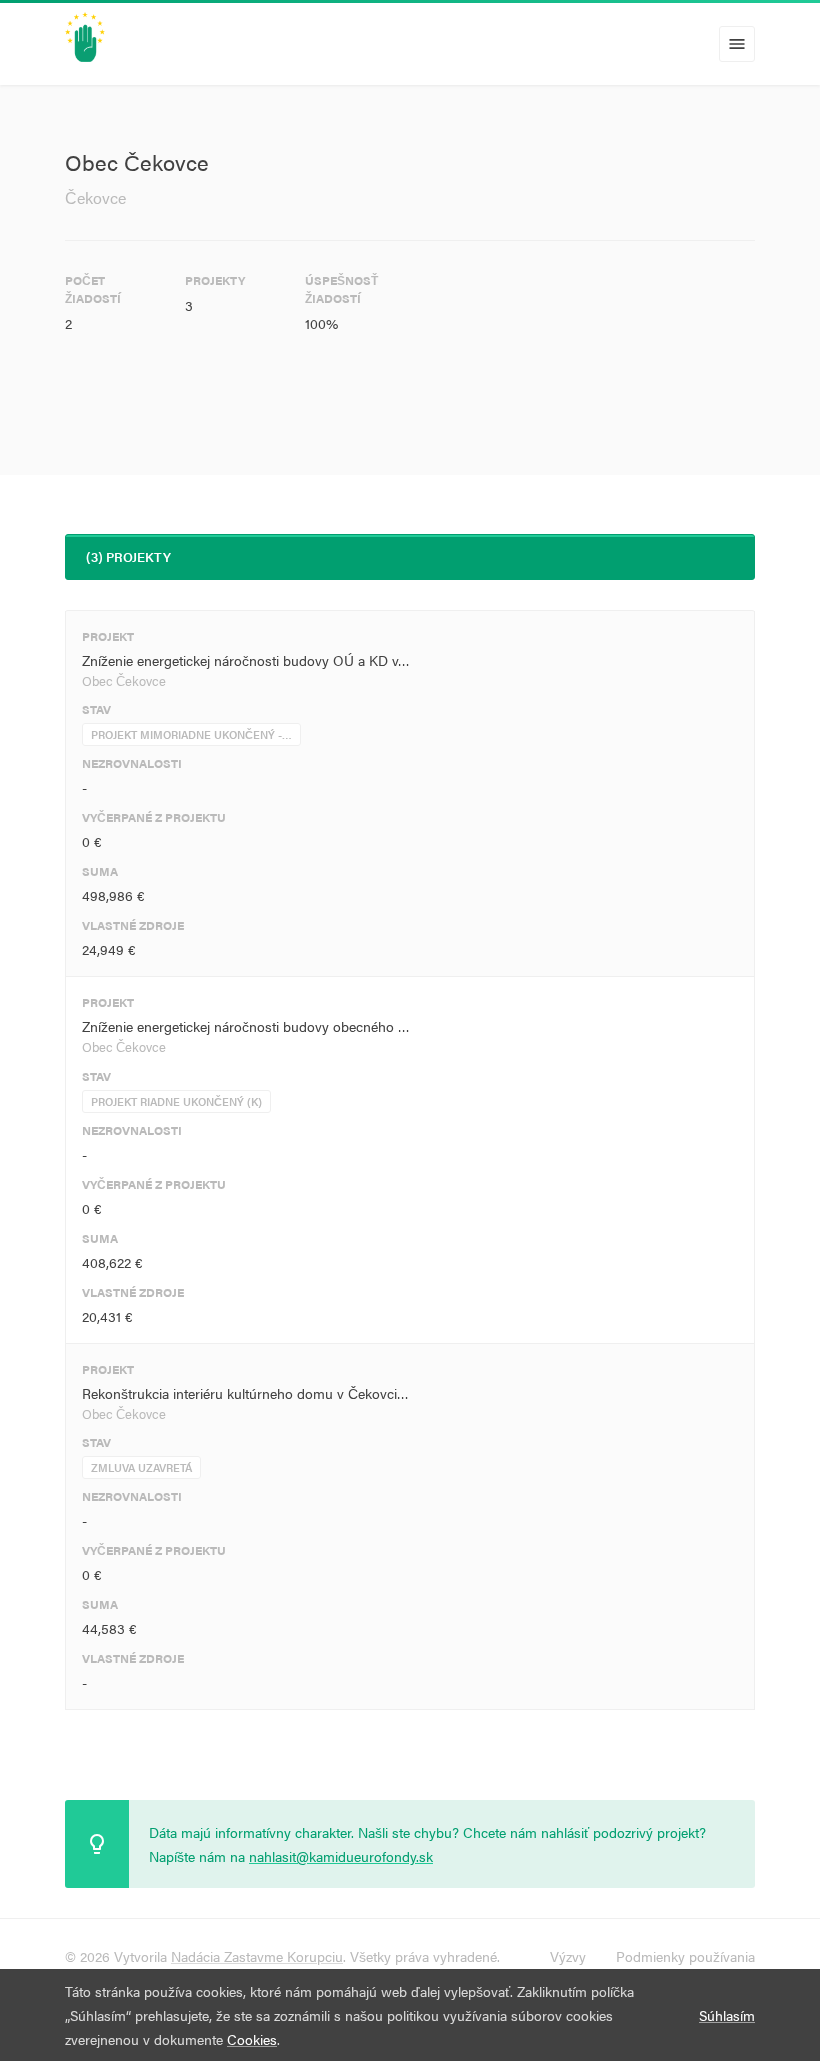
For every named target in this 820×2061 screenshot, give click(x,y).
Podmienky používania (685, 1956)
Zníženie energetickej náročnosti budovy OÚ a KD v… (246, 660)
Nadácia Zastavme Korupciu (257, 1956)
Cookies (252, 2039)
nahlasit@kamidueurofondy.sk (341, 1856)
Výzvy (568, 1956)
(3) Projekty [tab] (128, 556)
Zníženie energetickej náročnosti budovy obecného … (246, 1026)
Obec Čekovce (124, 680)
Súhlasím (727, 2015)
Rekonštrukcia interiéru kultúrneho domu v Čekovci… (245, 1393)
